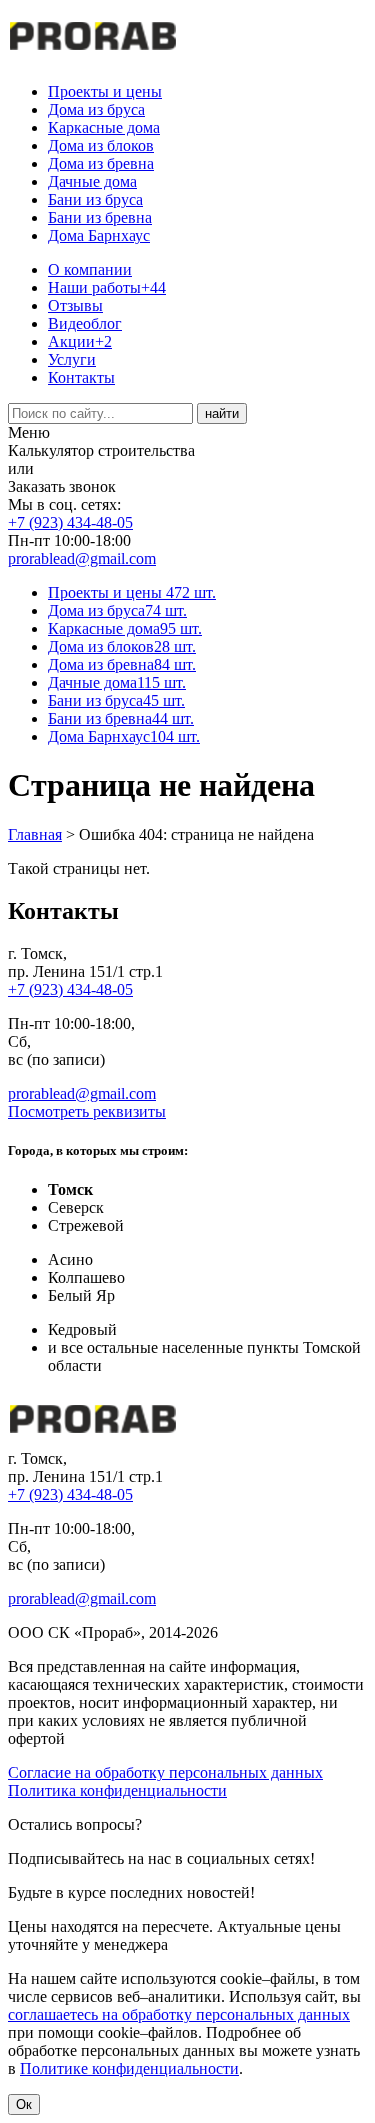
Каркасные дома (104, 127)
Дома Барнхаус (99, 235)
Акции (80, 341)
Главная (35, 834)
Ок (24, 2104)
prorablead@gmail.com (82, 558)
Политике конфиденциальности (129, 2068)
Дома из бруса (96, 109)
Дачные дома (92, 181)
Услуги (72, 359)
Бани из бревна (100, 217)
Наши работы (107, 287)
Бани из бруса (95, 199)
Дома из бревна (101, 163)
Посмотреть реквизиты (87, 1111)
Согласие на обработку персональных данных (165, 1772)
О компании (90, 269)
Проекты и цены (105, 91)
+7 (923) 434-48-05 (70, 522)
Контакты (81, 377)
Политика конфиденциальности (117, 1790)
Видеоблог (85, 323)
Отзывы (75, 305)
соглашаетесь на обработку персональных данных (179, 2014)
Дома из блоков (101, 145)
